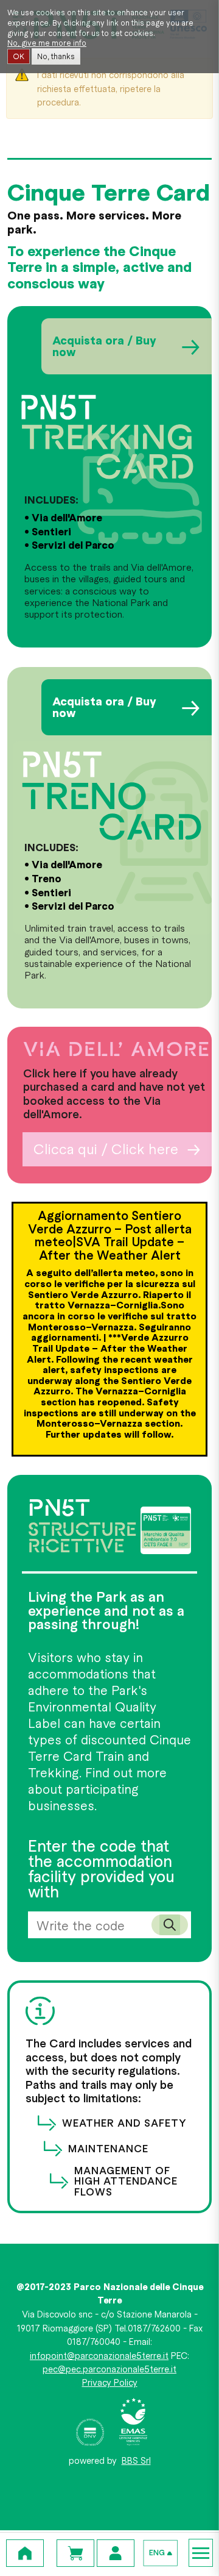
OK (19, 56)
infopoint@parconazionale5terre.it (99, 2355)
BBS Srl (136, 2460)
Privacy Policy (110, 2382)
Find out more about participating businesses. (97, 1789)
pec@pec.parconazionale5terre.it (109, 2369)
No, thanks (56, 56)
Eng (157, 2553)
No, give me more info (47, 43)
